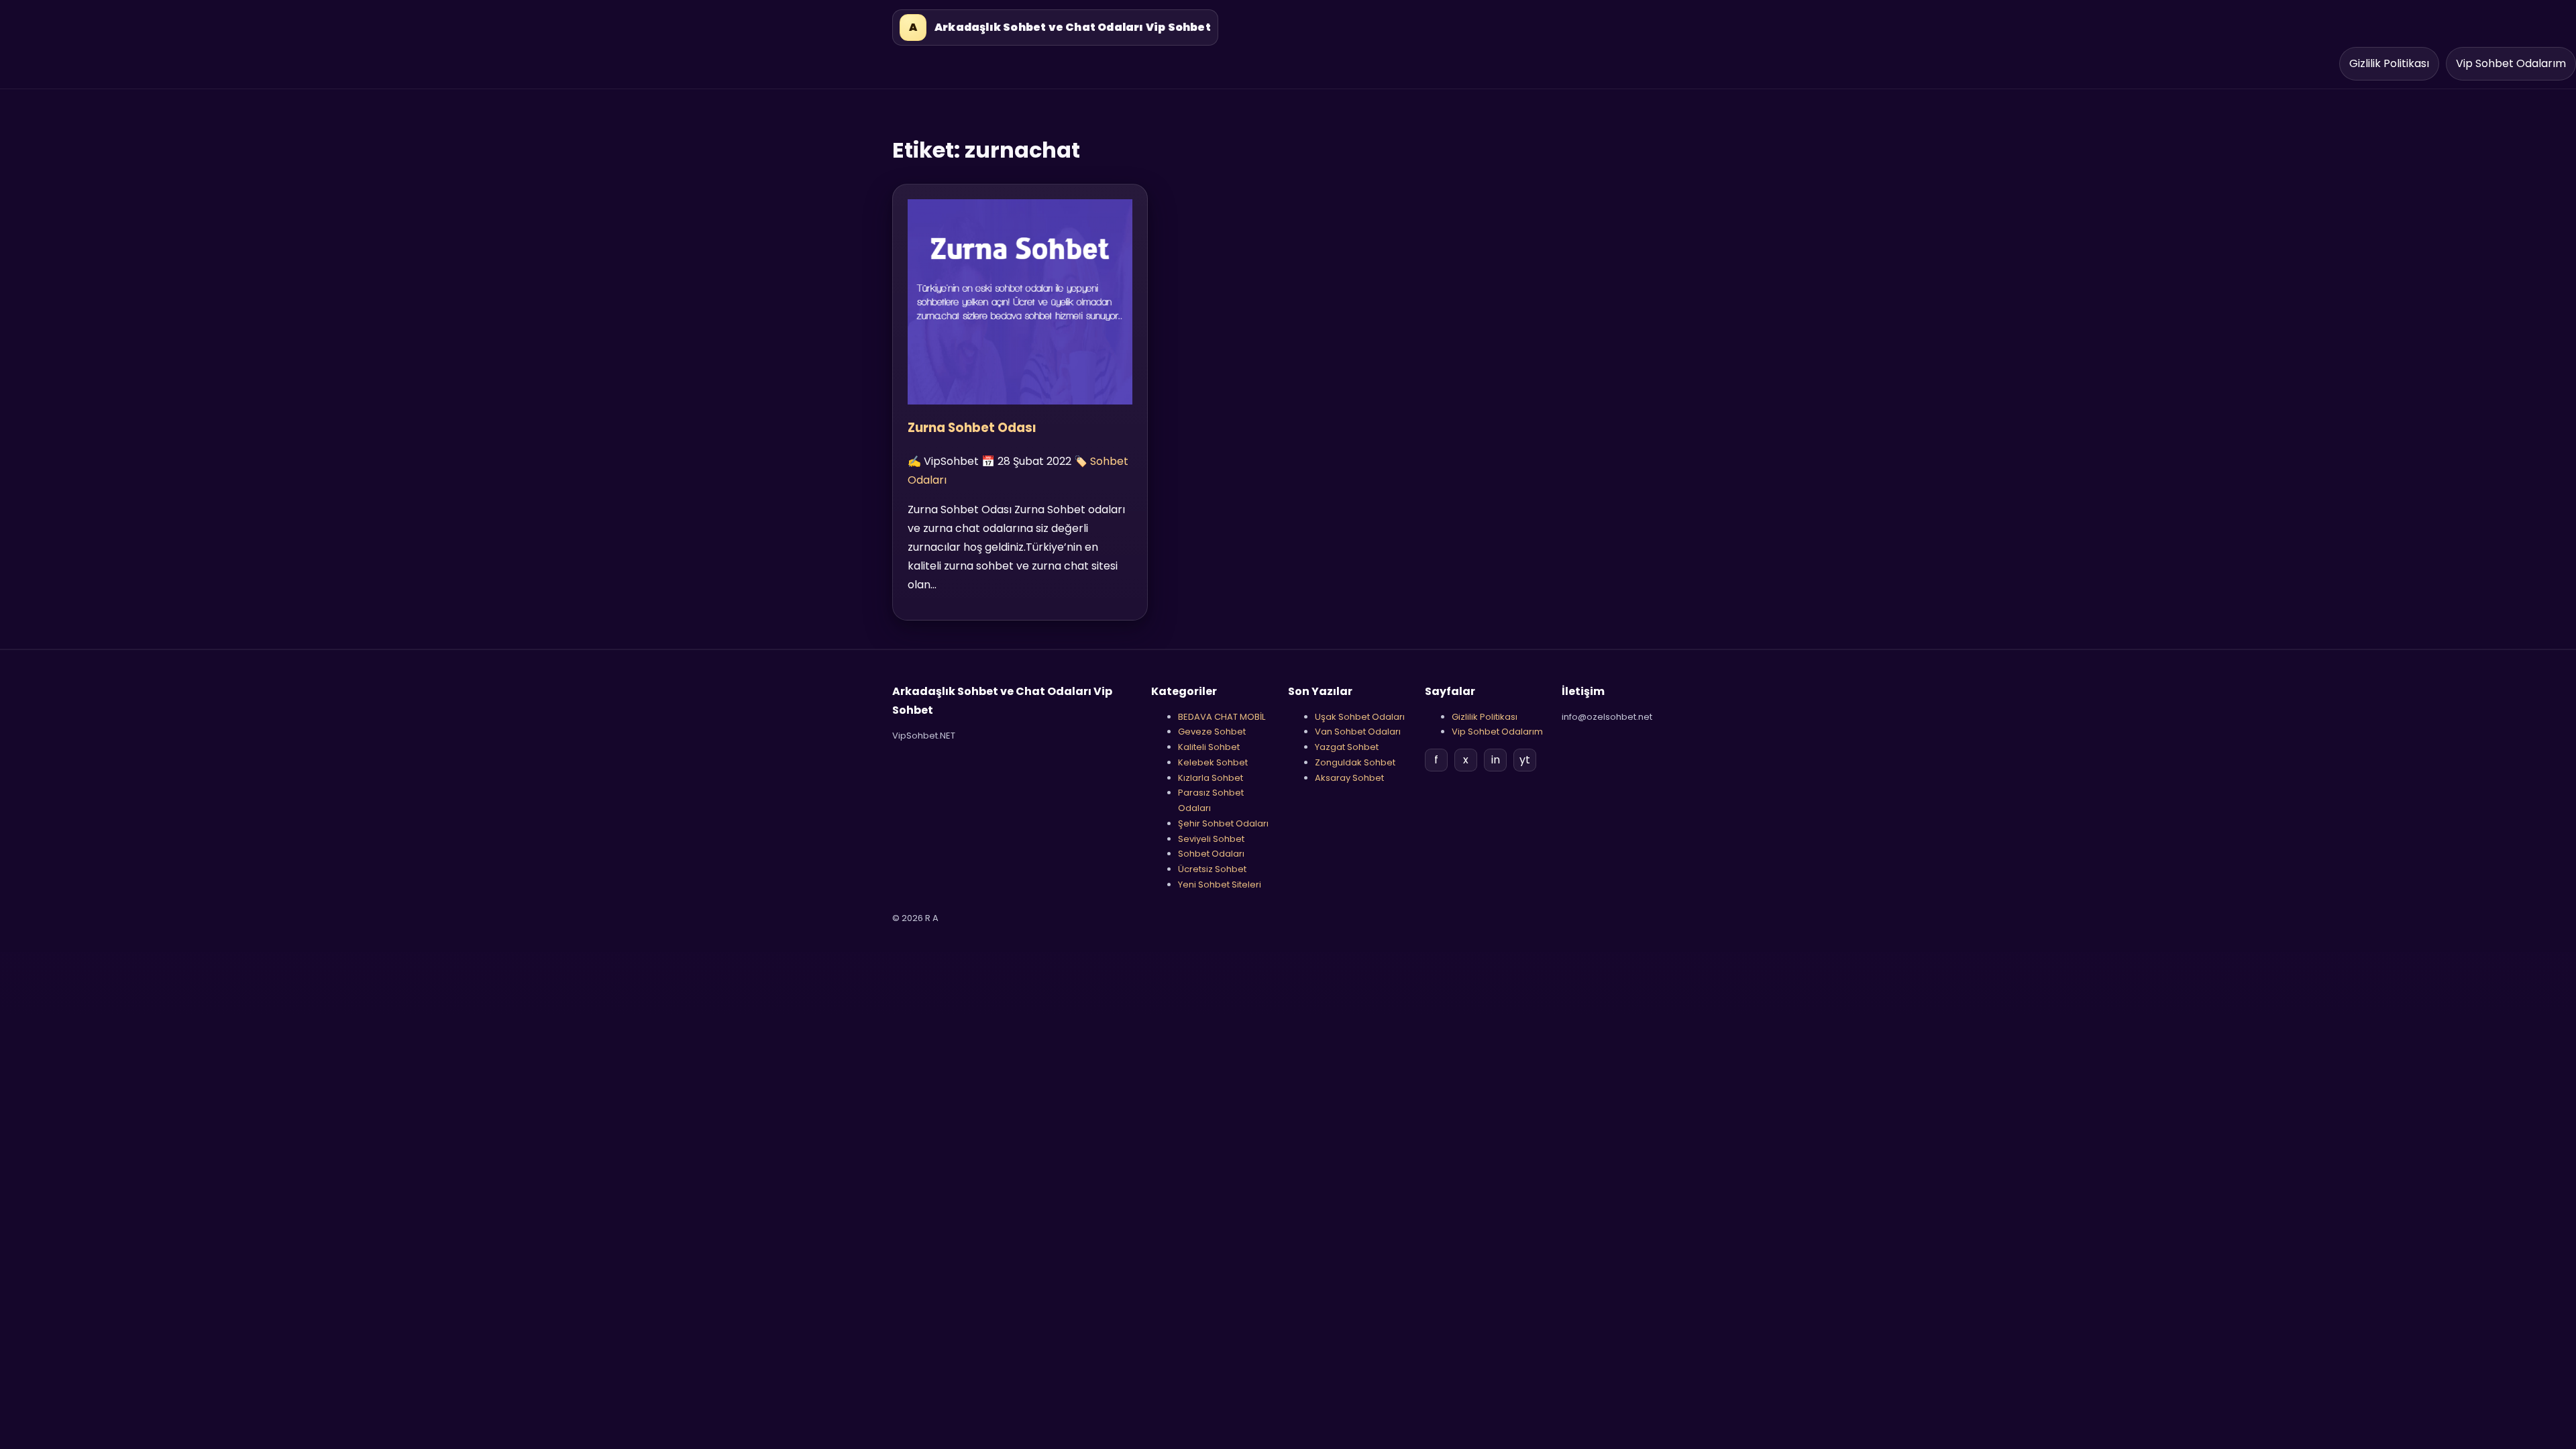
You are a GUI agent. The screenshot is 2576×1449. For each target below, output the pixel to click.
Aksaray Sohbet (1349, 778)
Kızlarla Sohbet (1211, 778)
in (1496, 760)
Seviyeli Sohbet (1211, 839)
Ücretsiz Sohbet (1212, 869)
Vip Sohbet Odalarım (2511, 63)
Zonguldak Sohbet (1355, 762)
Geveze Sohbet (1212, 732)
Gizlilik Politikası (2389, 63)
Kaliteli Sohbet (1209, 747)
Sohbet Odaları (1211, 854)
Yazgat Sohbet (1347, 747)
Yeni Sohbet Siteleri (1220, 884)
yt (1525, 760)
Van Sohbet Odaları (1358, 732)
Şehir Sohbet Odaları (1223, 823)
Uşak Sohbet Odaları (1360, 717)
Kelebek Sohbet (1213, 762)
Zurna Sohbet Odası (972, 428)
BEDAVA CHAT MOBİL (1222, 717)
